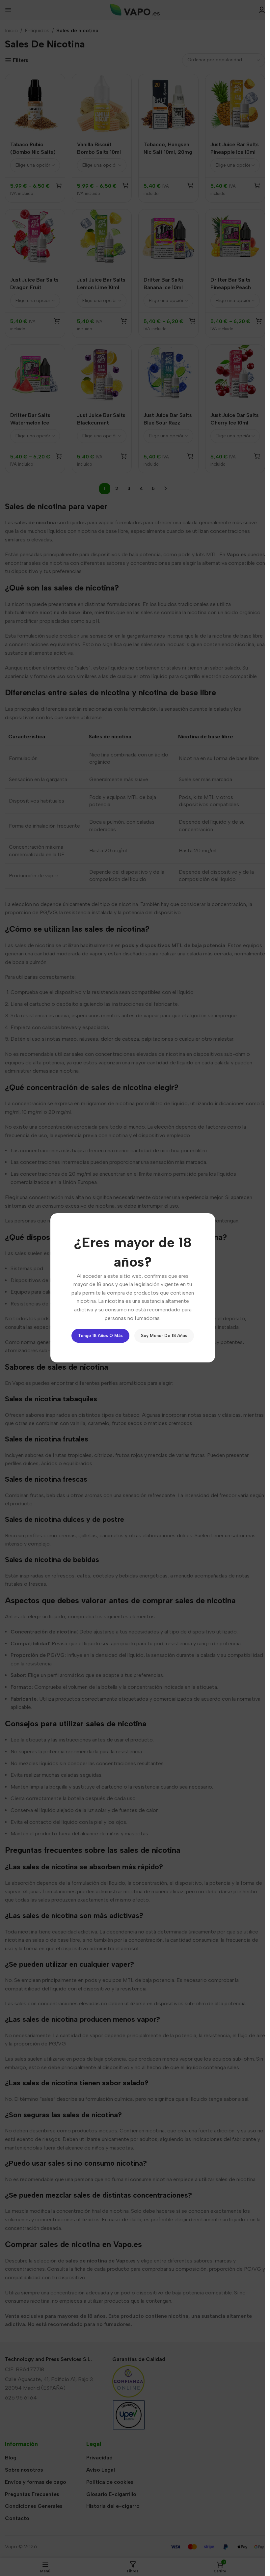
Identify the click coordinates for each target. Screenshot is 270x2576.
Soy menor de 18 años (164, 1336)
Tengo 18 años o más (100, 1336)
